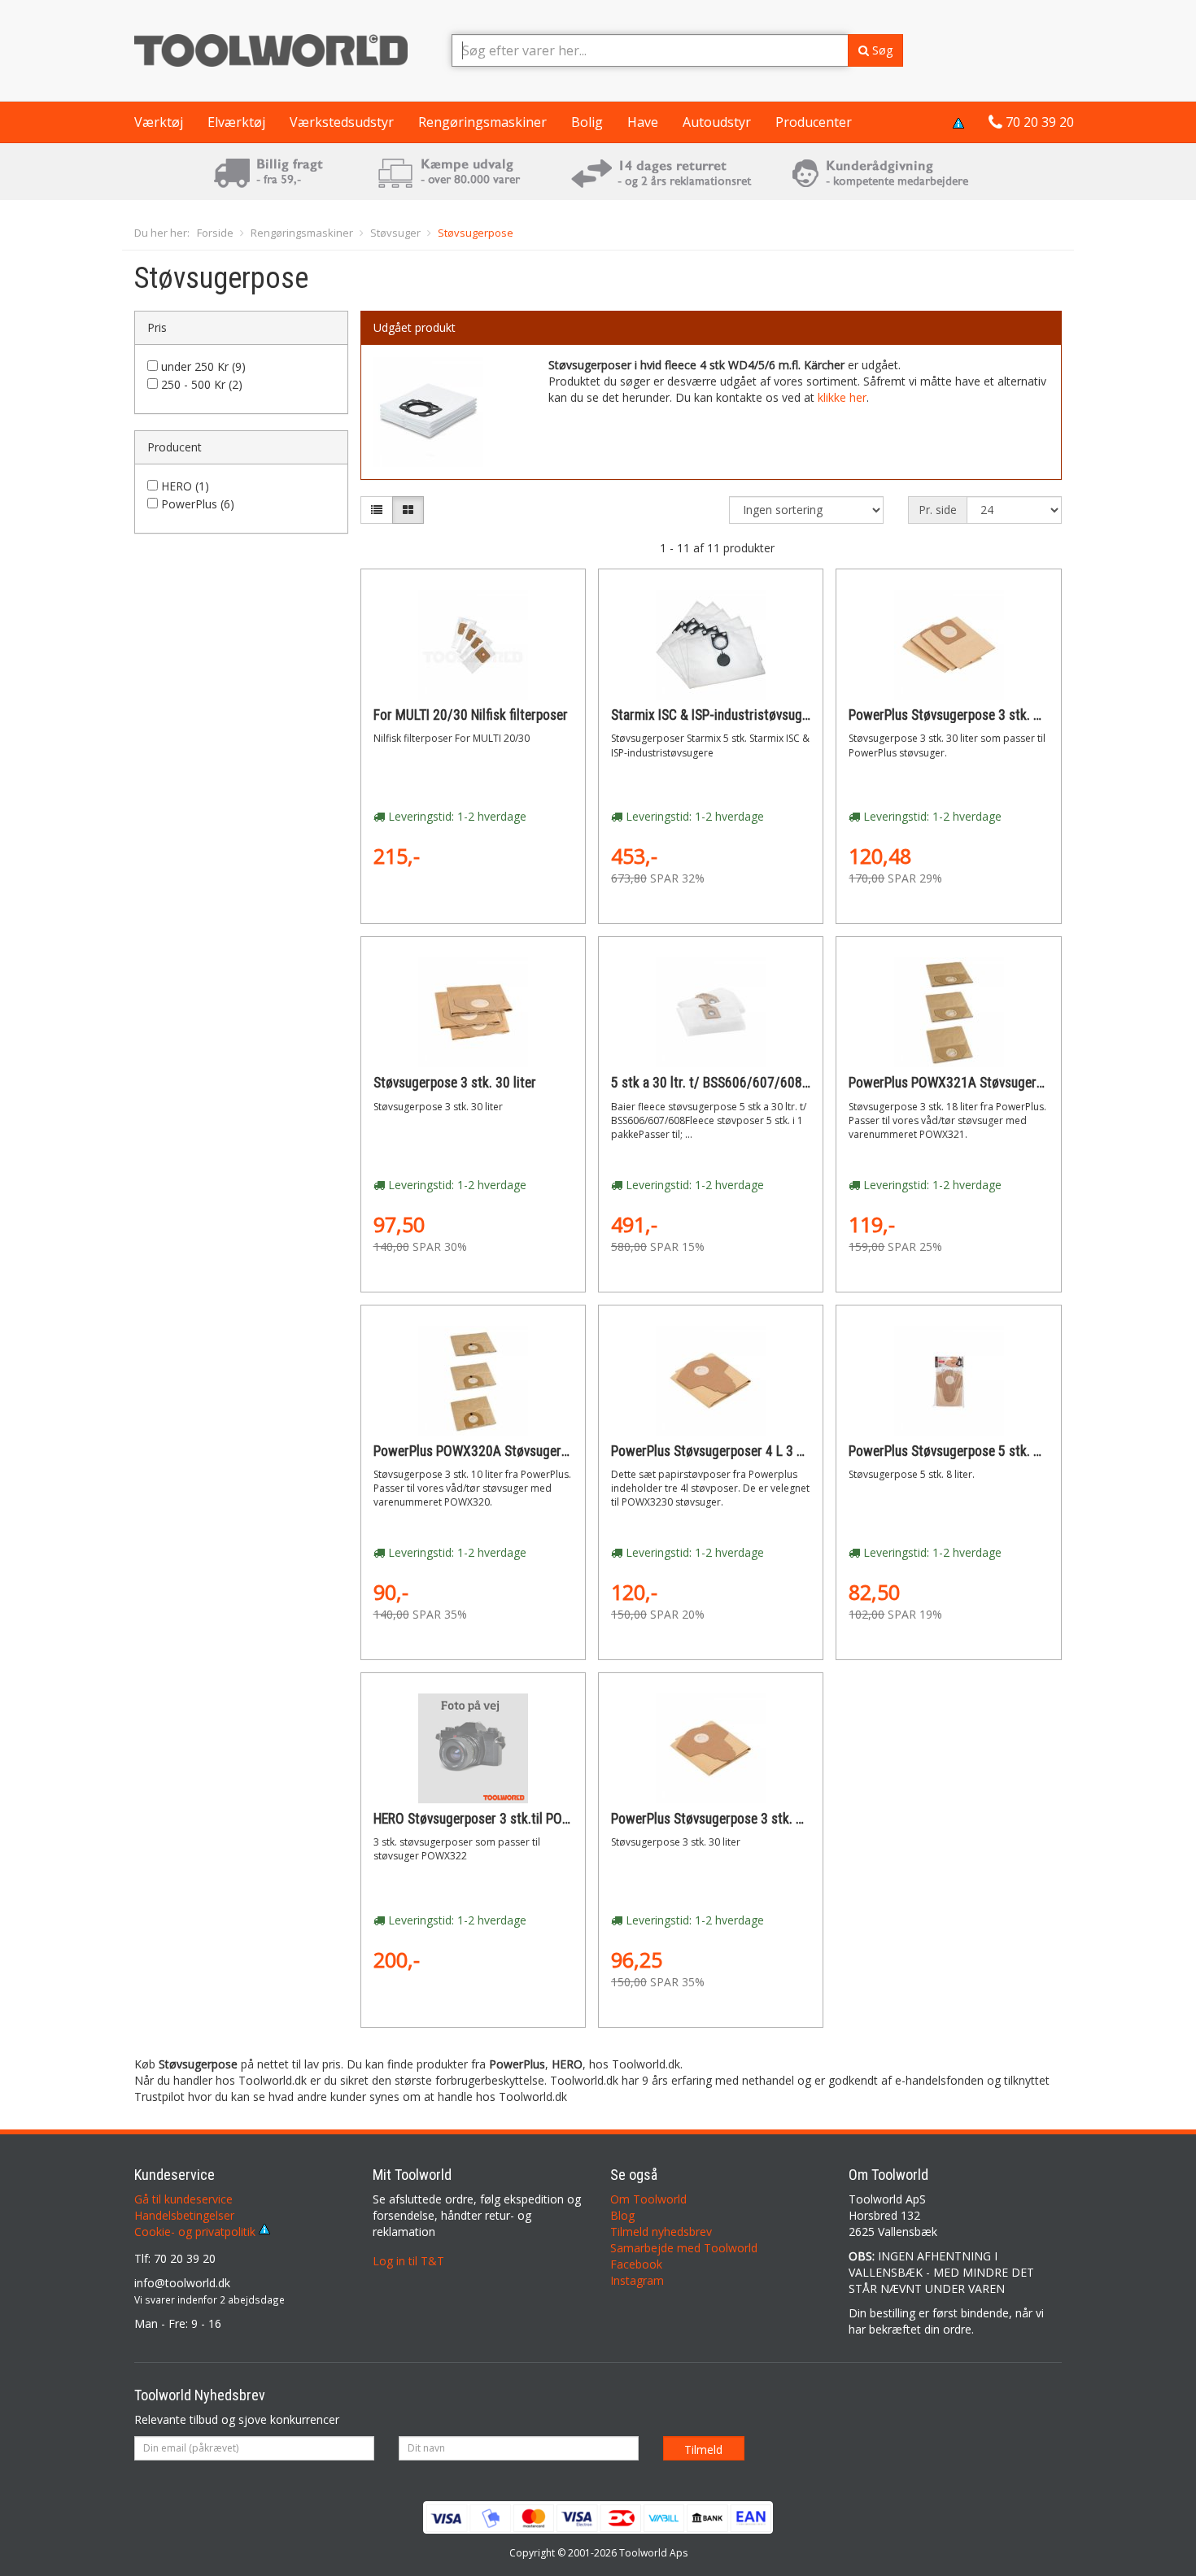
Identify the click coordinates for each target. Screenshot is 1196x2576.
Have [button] (643, 122)
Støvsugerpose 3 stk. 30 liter (455, 1083)
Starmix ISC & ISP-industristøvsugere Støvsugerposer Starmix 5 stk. (803, 715)
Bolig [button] (587, 122)
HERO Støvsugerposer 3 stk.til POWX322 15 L (502, 1819)
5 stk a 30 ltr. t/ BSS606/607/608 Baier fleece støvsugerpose (784, 1083)
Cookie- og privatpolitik (196, 2232)
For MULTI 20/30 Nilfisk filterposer (471, 715)
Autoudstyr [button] (717, 122)
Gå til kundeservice (183, 2199)
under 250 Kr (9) (203, 366)
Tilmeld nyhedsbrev (661, 2232)
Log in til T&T (408, 2261)
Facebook (636, 2264)
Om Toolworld (648, 2199)
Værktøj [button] (159, 122)
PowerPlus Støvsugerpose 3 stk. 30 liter (961, 715)
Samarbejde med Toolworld (684, 2248)
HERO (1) (185, 486)
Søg (881, 50)
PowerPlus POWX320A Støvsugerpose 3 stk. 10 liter (520, 1451)
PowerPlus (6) (198, 504)
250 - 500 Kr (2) (202, 384)
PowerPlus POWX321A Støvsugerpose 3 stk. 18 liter (995, 1083)
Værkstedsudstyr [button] (342, 122)
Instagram (637, 2280)
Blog (622, 2215)
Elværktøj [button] (236, 122)
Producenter (814, 122)
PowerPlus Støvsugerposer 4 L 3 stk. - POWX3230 (752, 1451)
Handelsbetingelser (184, 2215)
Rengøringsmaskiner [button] (482, 122)
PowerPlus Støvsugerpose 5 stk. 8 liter (958, 1451)
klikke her (842, 397)
